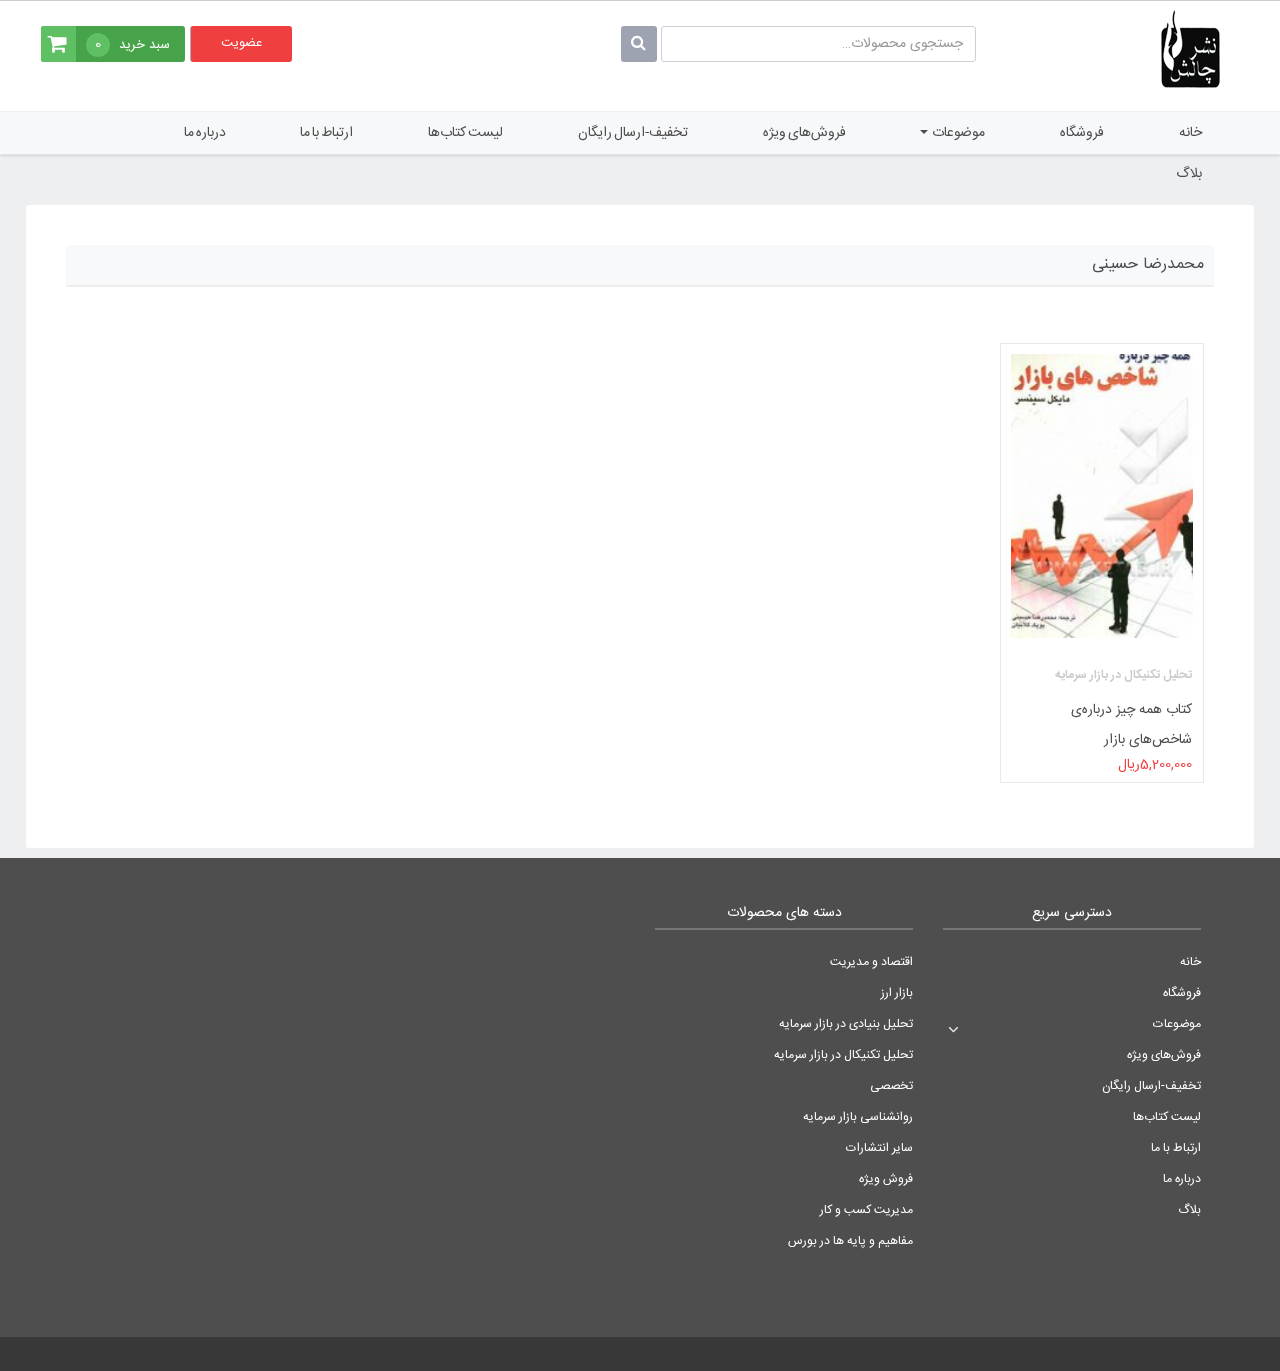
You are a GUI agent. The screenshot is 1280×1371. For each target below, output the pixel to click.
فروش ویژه (886, 1179)
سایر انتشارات (879, 1148)
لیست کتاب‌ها (465, 133)
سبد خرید (132, 45)
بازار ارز (897, 993)
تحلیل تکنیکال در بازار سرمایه (843, 1055)
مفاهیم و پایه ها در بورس (850, 1241)
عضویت (241, 43)
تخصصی (891, 1086)
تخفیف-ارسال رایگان (633, 133)
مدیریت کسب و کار (866, 1210)
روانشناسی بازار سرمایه (858, 1117)
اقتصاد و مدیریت (871, 962)
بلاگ (1189, 174)
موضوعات (957, 133)
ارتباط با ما (326, 133)
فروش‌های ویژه (804, 133)
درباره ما (205, 133)
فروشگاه (1082, 133)
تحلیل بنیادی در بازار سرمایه (846, 1024)
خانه (1190, 133)
